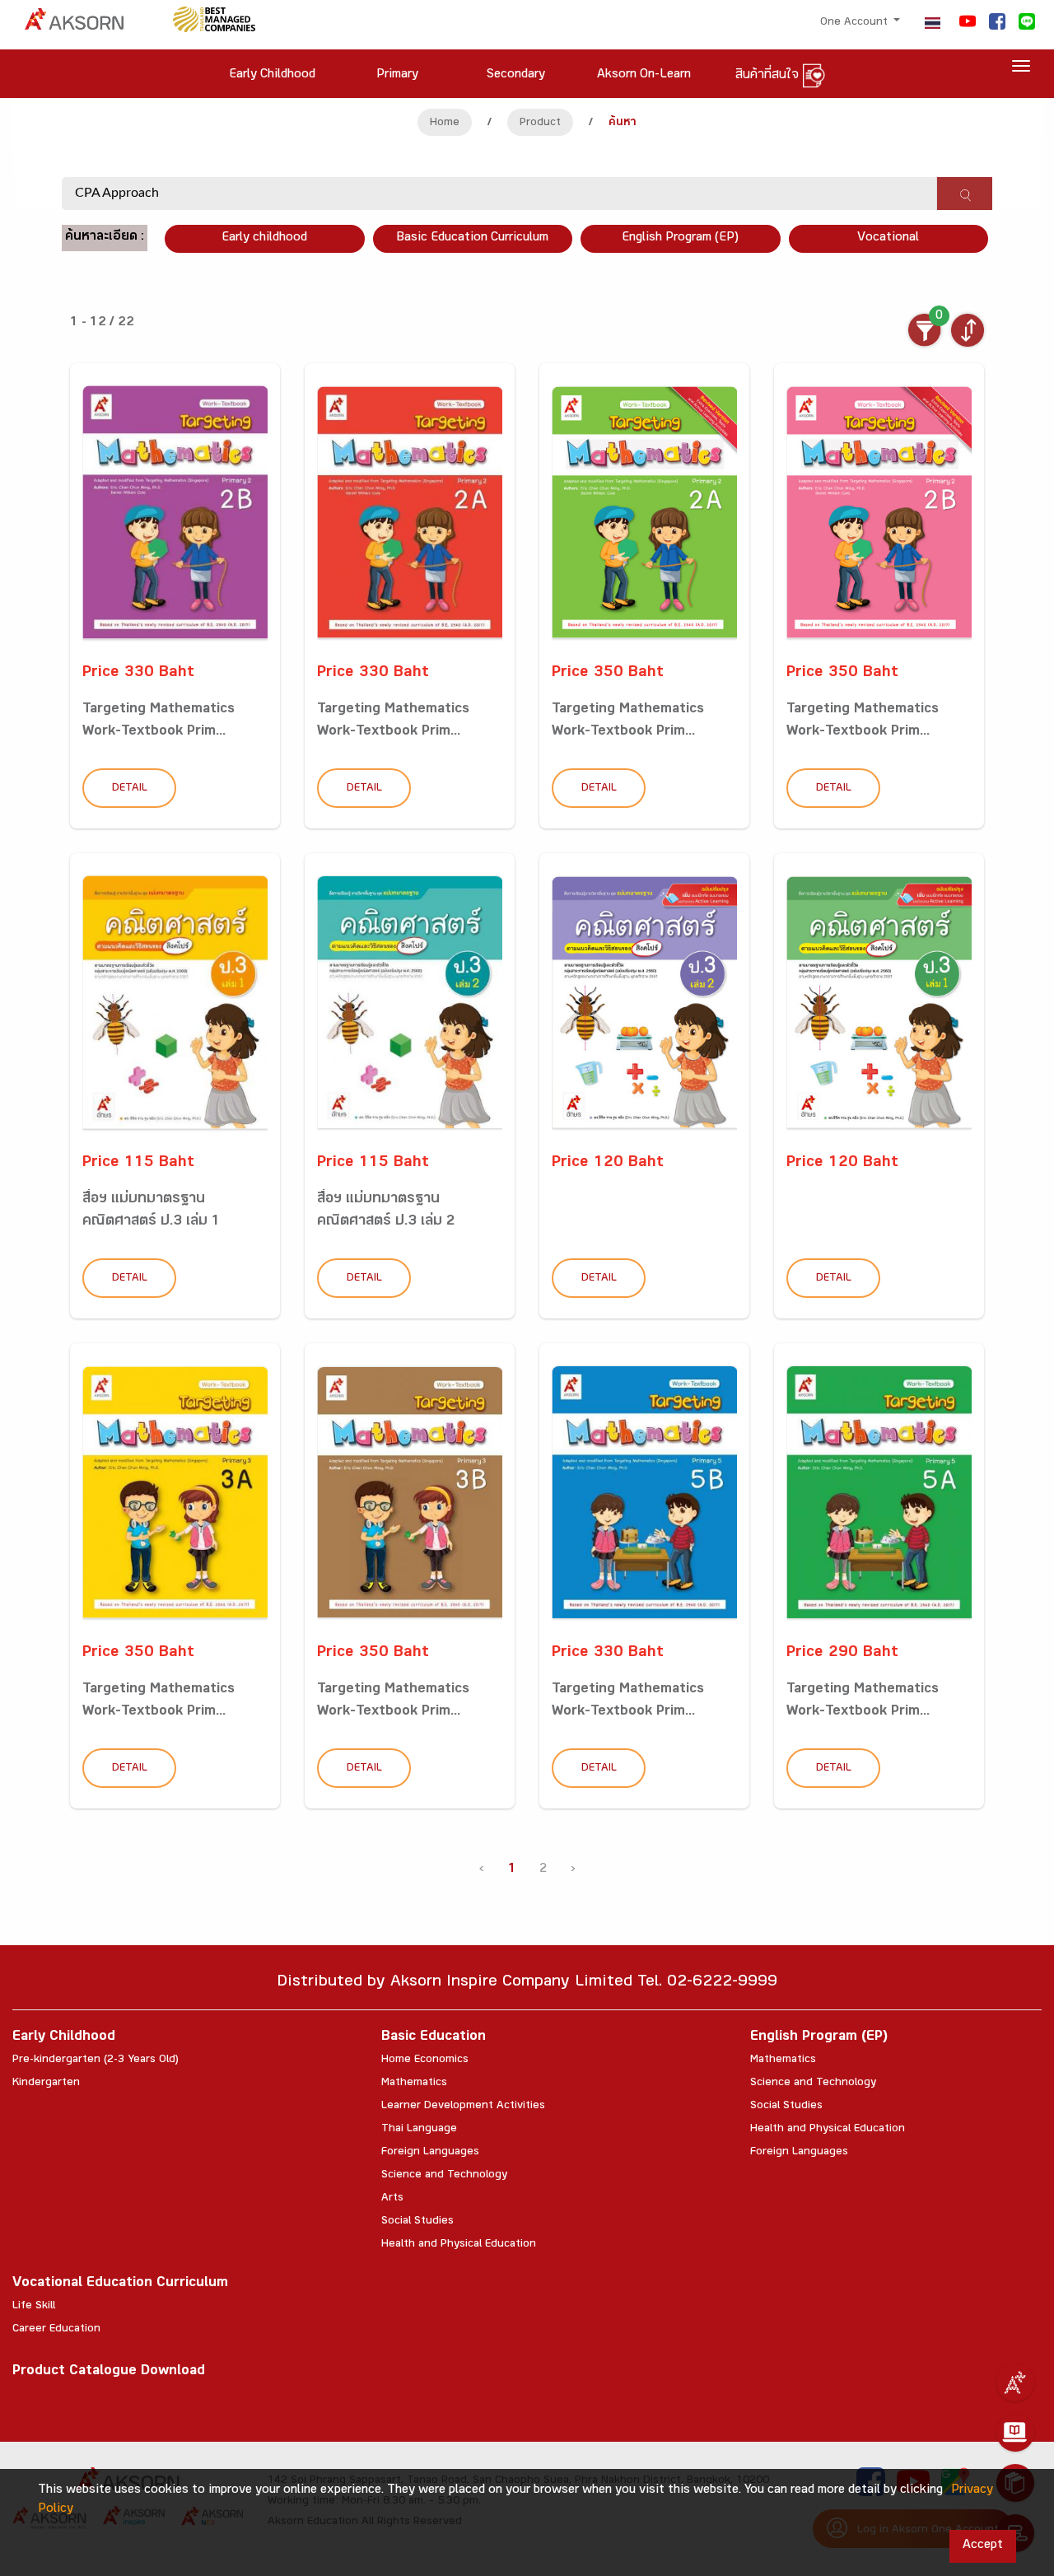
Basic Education (434, 2038)
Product (540, 124)
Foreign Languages (430, 2153)
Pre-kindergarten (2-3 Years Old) (96, 2060)
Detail (130, 789)
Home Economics (425, 2060)
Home (445, 124)
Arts (392, 2199)
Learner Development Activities (463, 2107)
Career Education (56, 2330)
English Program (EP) (680, 238)
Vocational (888, 238)
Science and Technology (444, 2176)
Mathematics (414, 2084)
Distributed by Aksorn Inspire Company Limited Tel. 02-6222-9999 (527, 1983)
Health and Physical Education (459, 2245)
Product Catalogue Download (109, 2372)
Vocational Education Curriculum (120, 2284)
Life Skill (34, 2307)
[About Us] (1015, 2382)
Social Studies (417, 2222)
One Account (856, 23)
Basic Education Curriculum (472, 238)
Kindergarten (46, 2084)
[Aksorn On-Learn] (1015, 2433)
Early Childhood (64, 2038)
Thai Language (419, 2130)
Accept (983, 2546)
